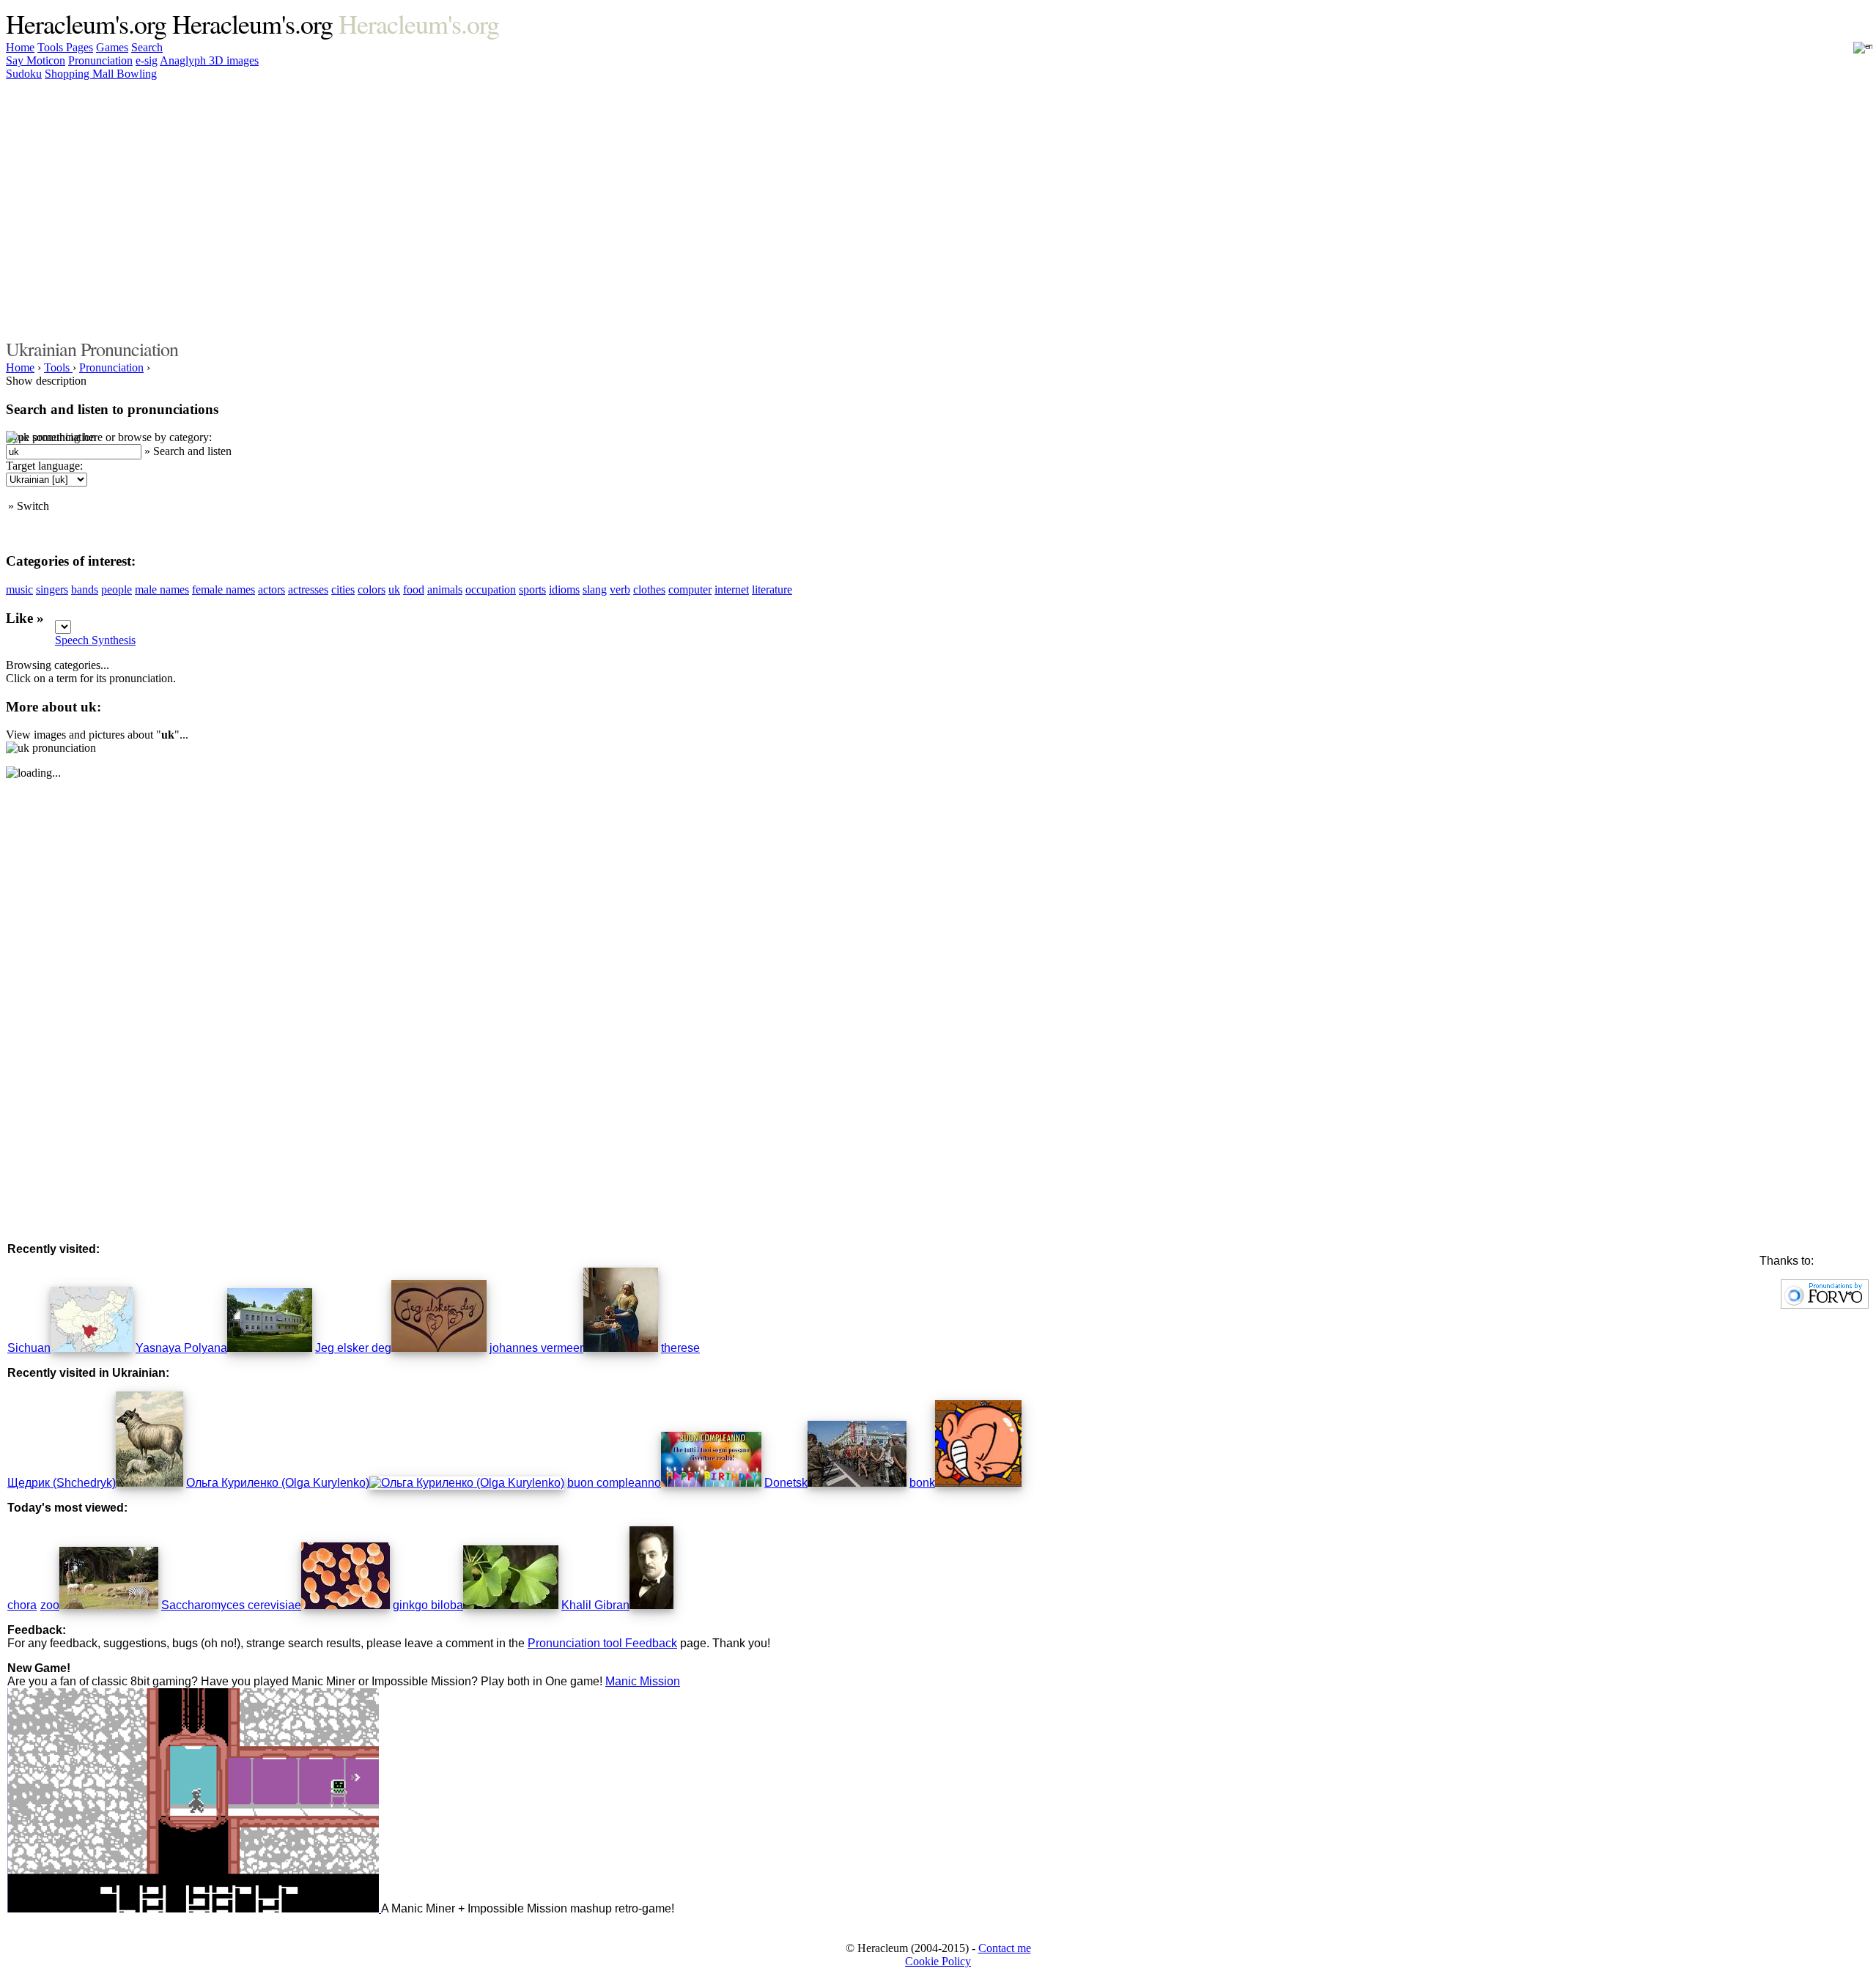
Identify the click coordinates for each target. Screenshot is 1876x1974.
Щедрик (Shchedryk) (62, 1483)
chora (22, 1605)
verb (620, 589)
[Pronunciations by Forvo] (1825, 1305)
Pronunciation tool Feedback (602, 1643)
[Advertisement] (1413, 207)
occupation (491, 589)
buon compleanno (614, 1483)
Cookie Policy (938, 1961)
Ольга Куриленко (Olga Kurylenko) (278, 1483)
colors (372, 589)
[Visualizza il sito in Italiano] (1853, 52)
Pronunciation (100, 60)
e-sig (147, 60)
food (414, 589)
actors (272, 589)
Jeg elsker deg (353, 1348)
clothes (649, 589)
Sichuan (29, 1348)
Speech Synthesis (95, 640)
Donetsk (786, 1483)
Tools (52, 47)
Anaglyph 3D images (209, 60)
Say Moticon (36, 60)
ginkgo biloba (428, 1605)
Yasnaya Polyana (181, 1348)
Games (112, 47)
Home (20, 47)
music (19, 589)
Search (147, 47)
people (117, 589)
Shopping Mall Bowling (101, 74)
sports (532, 589)
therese (680, 1348)
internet (732, 589)
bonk (922, 1483)
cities (343, 589)
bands (85, 589)
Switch (33, 506)
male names (162, 589)
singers (52, 589)
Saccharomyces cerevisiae (231, 1605)
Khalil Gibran (595, 1605)
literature (772, 589)
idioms (564, 589)
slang (595, 589)
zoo (50, 1605)
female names (224, 589)
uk (394, 589)
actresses (308, 589)
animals (445, 589)
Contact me (1005, 1948)
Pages (80, 47)
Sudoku (24, 74)
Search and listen (192, 451)
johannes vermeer (536, 1348)
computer (690, 589)
